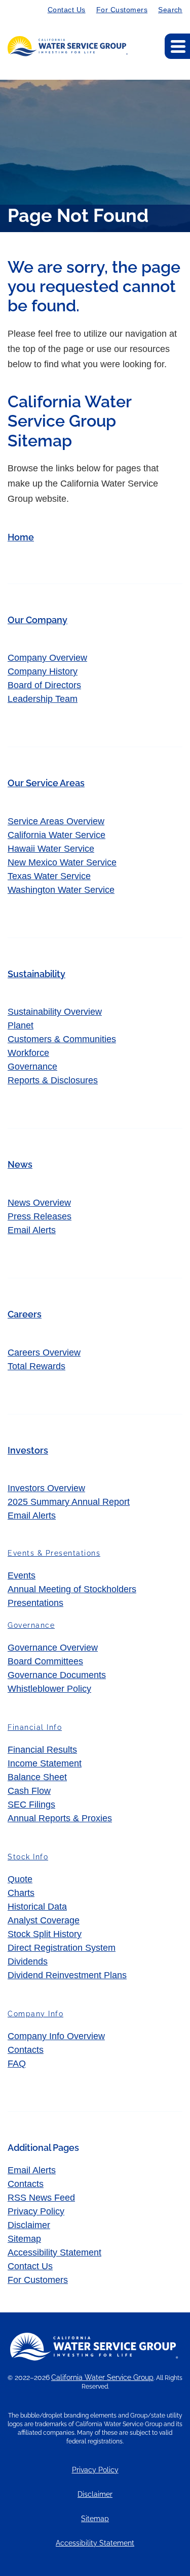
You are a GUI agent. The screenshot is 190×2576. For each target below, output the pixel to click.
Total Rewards (36, 1366)
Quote (20, 1879)
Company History (43, 671)
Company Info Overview (56, 2036)
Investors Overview (46, 1488)
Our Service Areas (46, 783)
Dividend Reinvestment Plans (67, 1975)
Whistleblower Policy (49, 1689)
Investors (28, 1450)
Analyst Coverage (44, 1920)
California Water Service (56, 835)
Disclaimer (29, 2225)
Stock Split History (45, 1934)
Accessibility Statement (54, 2252)
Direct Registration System (62, 1948)
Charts (21, 1893)
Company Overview (47, 658)
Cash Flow (29, 1791)
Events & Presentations (54, 1553)
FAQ (17, 2064)
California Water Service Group (102, 2377)
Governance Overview (53, 1648)
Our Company (37, 620)
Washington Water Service (61, 890)
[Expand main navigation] (177, 46)
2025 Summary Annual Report (69, 1502)
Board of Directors (44, 685)
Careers (25, 1314)
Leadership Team (43, 699)
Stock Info (28, 1857)
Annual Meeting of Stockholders (72, 1589)
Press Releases (40, 1216)
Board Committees (45, 1661)
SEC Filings (31, 1805)
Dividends (28, 1961)
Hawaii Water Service (51, 849)
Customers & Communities (62, 1039)
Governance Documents (57, 1675)
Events (22, 1575)
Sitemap (24, 2239)
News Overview (39, 1203)
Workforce (28, 1053)
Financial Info (35, 1727)
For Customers (122, 10)
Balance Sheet (37, 1777)
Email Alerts (32, 1230)
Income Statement (45, 1763)
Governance (32, 1067)
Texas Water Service (49, 876)
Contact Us (67, 10)
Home (21, 537)
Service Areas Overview (56, 821)
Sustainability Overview (55, 1012)
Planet (21, 1025)
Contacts (26, 2050)
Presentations (35, 1603)
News (20, 1164)
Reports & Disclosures (53, 1080)
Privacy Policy (36, 2211)
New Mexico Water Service (62, 862)
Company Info (35, 2014)
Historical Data (37, 1907)
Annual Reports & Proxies (60, 1818)
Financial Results (42, 1750)
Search (170, 10)
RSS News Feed (41, 2198)
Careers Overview (44, 1353)
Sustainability (36, 974)
